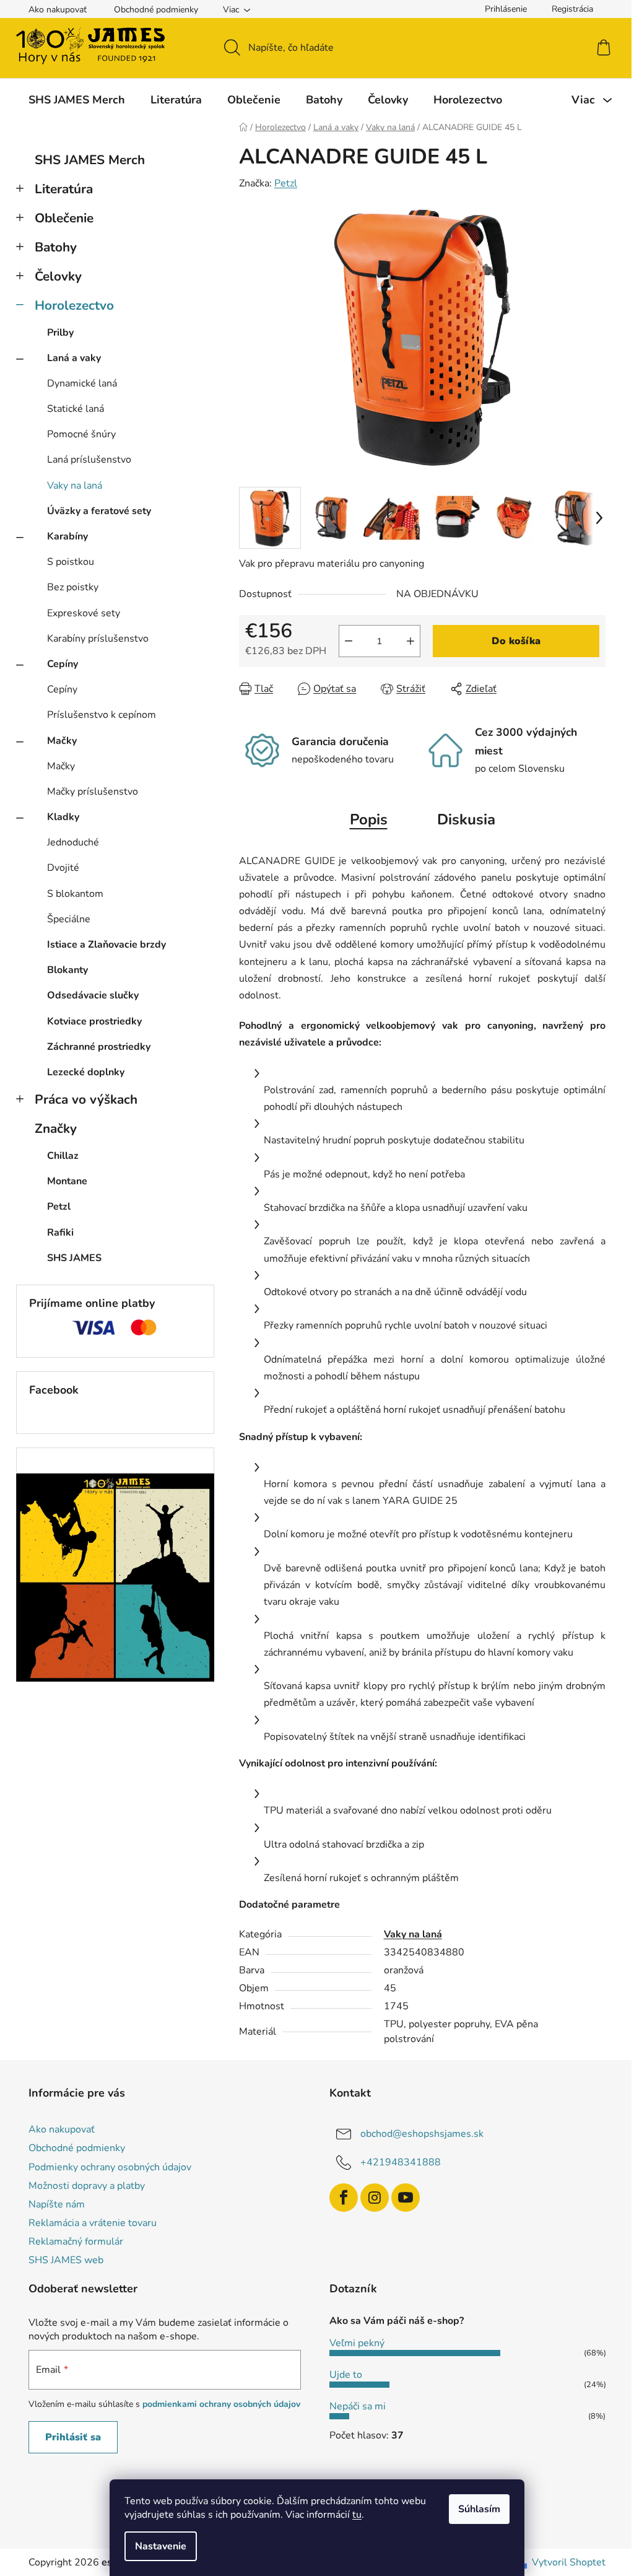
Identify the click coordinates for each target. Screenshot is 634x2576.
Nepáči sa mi (358, 2406)
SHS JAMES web (66, 2260)
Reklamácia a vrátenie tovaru (93, 2223)
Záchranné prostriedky (99, 1047)
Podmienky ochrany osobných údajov (110, 2167)
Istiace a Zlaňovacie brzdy (106, 945)
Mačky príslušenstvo (93, 792)
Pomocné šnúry (81, 434)
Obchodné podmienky (156, 10)
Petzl (286, 183)
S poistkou (71, 562)
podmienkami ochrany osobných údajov (221, 2404)
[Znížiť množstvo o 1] (349, 641)
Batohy (56, 247)
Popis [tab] (369, 819)
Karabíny (67, 536)
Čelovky (58, 276)
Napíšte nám (57, 2204)
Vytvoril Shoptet (569, 2562)
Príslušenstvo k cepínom (102, 715)
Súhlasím (479, 2509)
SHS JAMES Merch (90, 160)
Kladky (63, 817)
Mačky (62, 741)
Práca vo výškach (86, 1099)
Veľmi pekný (357, 2343)
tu (357, 2515)
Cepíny (63, 664)
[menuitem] (77, 100)
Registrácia (572, 9)
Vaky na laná (75, 486)
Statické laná (76, 409)
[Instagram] (375, 2198)
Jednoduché (73, 842)
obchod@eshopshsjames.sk (422, 2134)
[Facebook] (344, 2198)
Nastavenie (161, 2546)
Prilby (60, 333)
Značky (56, 1129)
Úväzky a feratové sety (99, 511)
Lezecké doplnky (86, 1072)
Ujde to (346, 2375)
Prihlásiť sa (73, 2437)
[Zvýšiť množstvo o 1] (410, 641)
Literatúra (64, 189)
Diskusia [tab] (466, 819)
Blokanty (67, 970)
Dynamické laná (82, 383)
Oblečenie (64, 218)
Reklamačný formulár (76, 2242)
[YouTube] (406, 2198)
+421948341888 (401, 2162)
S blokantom (75, 894)
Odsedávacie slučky (93, 995)
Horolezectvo (74, 305)
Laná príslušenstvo (89, 460)
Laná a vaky (74, 358)
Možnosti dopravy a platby (87, 2186)
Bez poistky (73, 587)
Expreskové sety (84, 613)
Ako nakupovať (58, 10)
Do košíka (516, 641)
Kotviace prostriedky (94, 1021)
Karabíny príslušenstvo (98, 639)
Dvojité (63, 868)
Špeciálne (69, 919)
